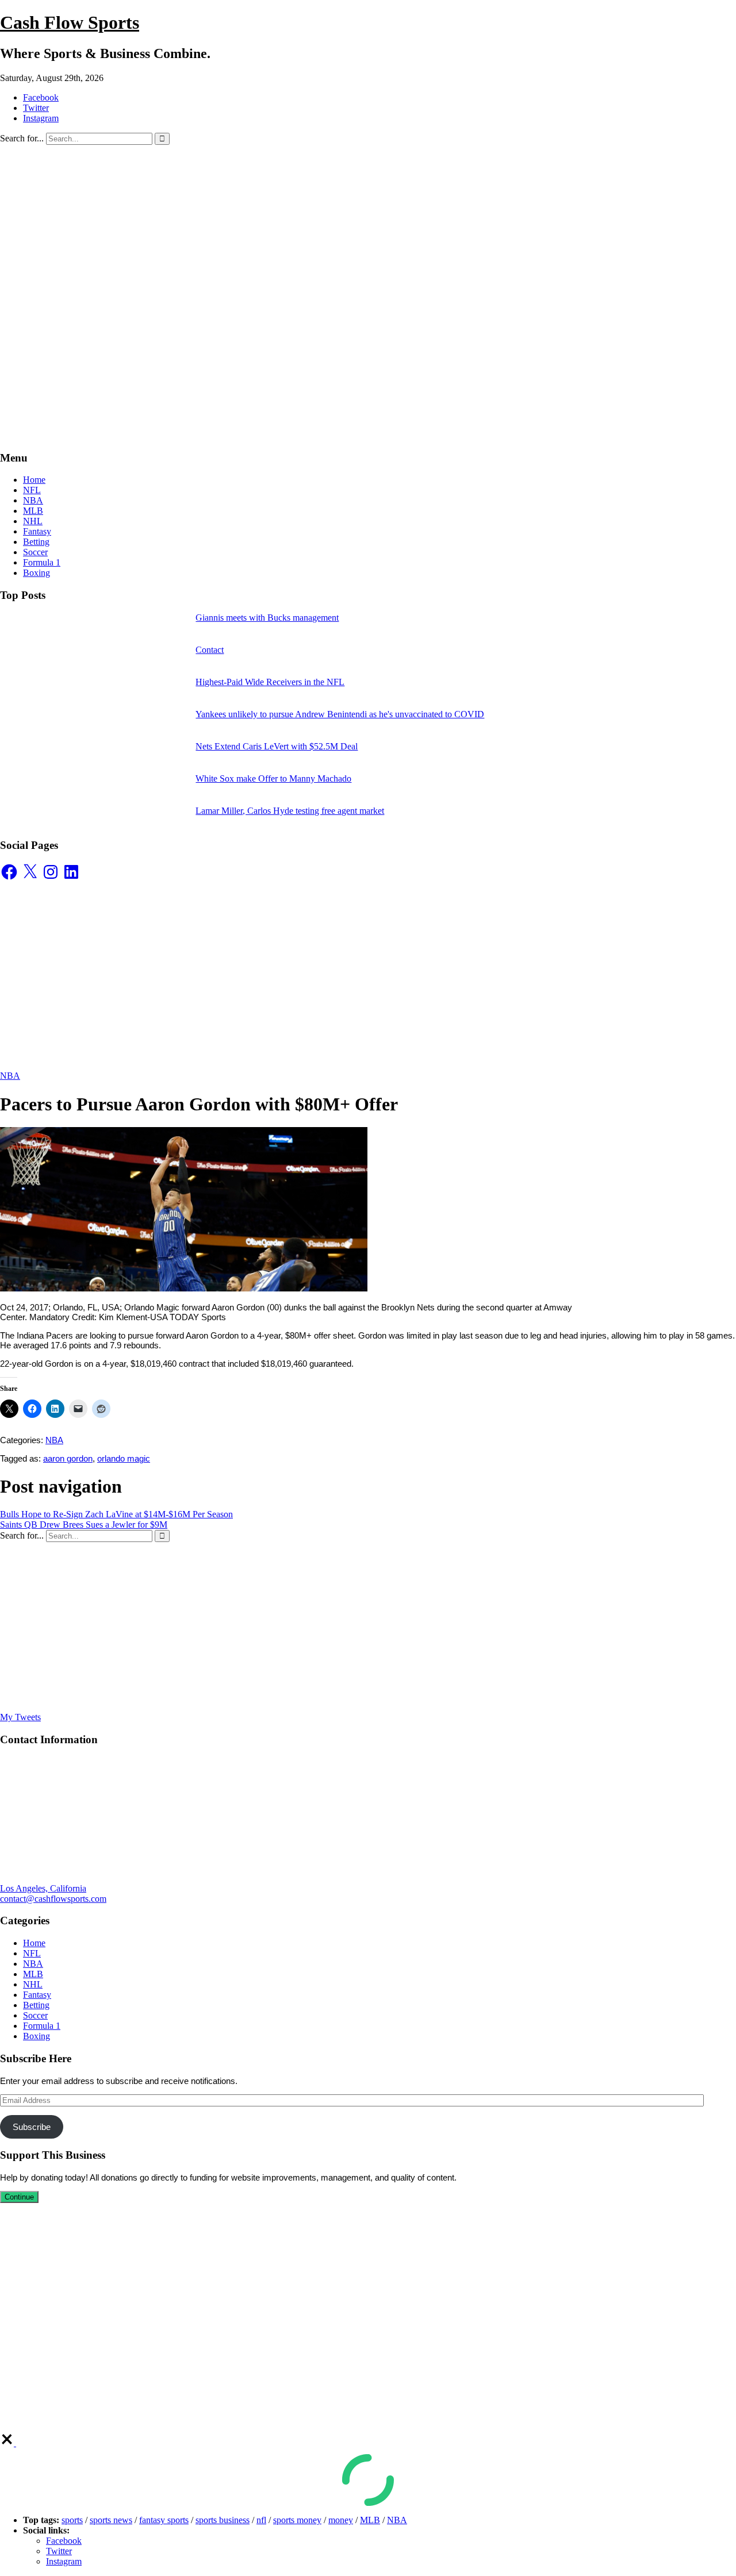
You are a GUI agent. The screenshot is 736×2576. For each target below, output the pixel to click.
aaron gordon (68, 1458)
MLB (33, 511)
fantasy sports (164, 2520)
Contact (210, 650)
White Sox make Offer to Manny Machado (273, 778)
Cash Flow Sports (70, 22)
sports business (223, 2520)
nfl (261, 2520)
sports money (297, 2520)
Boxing (37, 573)
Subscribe (32, 2127)
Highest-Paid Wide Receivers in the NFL (270, 682)
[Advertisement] (368, 360)
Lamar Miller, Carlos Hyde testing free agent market (290, 811)
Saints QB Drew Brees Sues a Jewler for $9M (84, 1525)
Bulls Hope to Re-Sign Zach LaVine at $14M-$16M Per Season (116, 1514)
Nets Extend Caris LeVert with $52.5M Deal (277, 746)
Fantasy (37, 531)
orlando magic (124, 1458)
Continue (19, 2197)
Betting (36, 542)
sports (72, 2520)
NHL (33, 521)
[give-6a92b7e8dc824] (8, 2443)
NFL (32, 490)
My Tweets (20, 1717)
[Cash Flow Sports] (328, 269)
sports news (111, 2520)
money (341, 2520)
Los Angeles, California (43, 1888)
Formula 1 (42, 562)
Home (34, 480)
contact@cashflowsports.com (53, 1899)
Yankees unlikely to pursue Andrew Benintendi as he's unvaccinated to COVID (340, 714)
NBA (33, 500)
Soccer (35, 552)
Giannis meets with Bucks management (267, 618)
